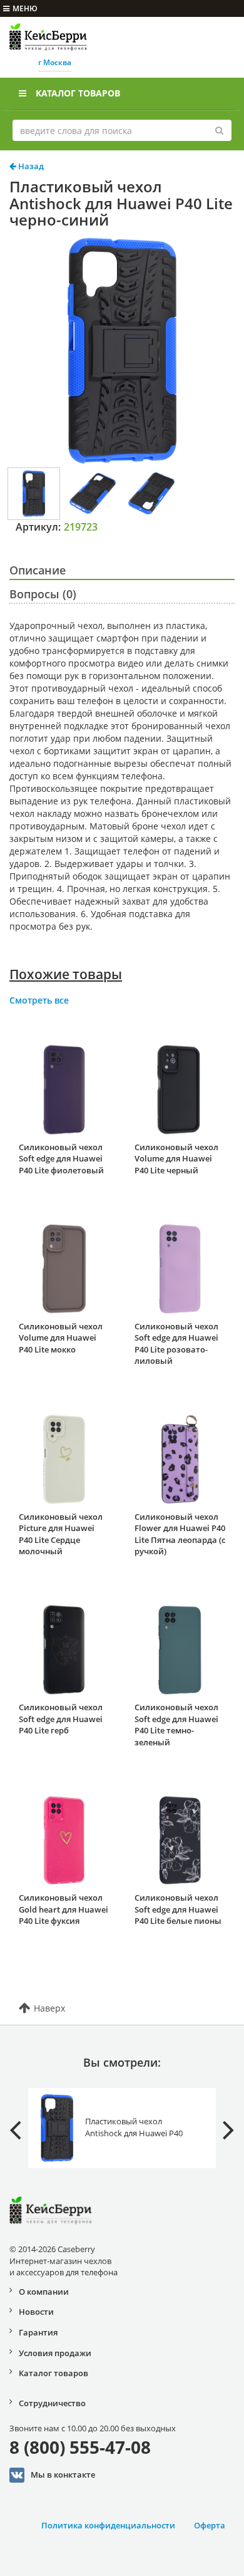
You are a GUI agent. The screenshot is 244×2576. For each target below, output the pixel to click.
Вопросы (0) (43, 594)
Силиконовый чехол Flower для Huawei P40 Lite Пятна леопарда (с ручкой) (180, 1534)
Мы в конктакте (63, 2474)
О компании (44, 2292)
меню (25, 8)
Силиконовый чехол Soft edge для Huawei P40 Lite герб (61, 1719)
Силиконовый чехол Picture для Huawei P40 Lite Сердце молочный (61, 1534)
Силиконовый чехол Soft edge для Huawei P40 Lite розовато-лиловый (176, 1344)
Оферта (210, 2525)
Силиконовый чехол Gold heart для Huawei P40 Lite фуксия (64, 1909)
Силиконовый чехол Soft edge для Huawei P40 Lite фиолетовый (61, 1159)
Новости (36, 2312)
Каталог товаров (78, 93)
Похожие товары (66, 974)
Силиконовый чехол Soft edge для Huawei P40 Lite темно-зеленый (176, 1725)
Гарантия (38, 2332)
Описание (38, 570)
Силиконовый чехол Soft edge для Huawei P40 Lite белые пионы (178, 1909)
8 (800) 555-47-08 (80, 2447)
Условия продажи (55, 2353)
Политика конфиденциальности (108, 2525)
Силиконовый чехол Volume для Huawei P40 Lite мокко (61, 1338)
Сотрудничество (52, 2403)
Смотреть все (39, 1000)
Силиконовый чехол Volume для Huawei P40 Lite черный (176, 1159)
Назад (30, 166)
